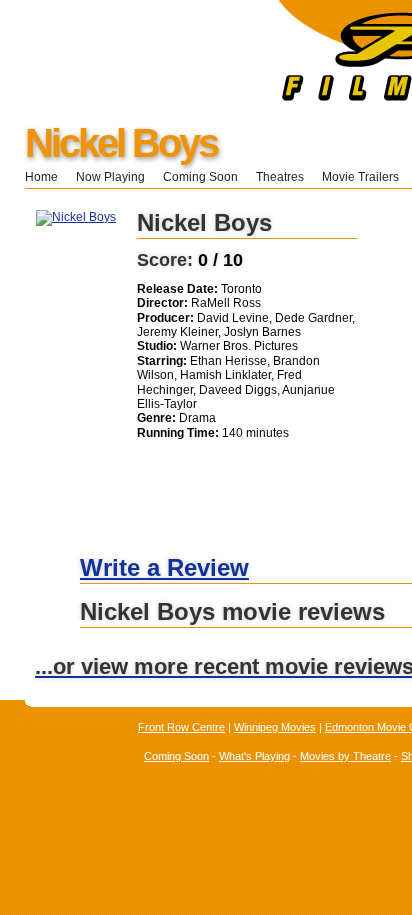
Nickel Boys (121, 143)
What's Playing (254, 756)
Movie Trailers (360, 177)
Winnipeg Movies (275, 727)
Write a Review (164, 567)
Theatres (280, 177)
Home (41, 177)
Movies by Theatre (345, 756)
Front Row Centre (181, 727)
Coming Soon (200, 177)
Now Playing (110, 177)
